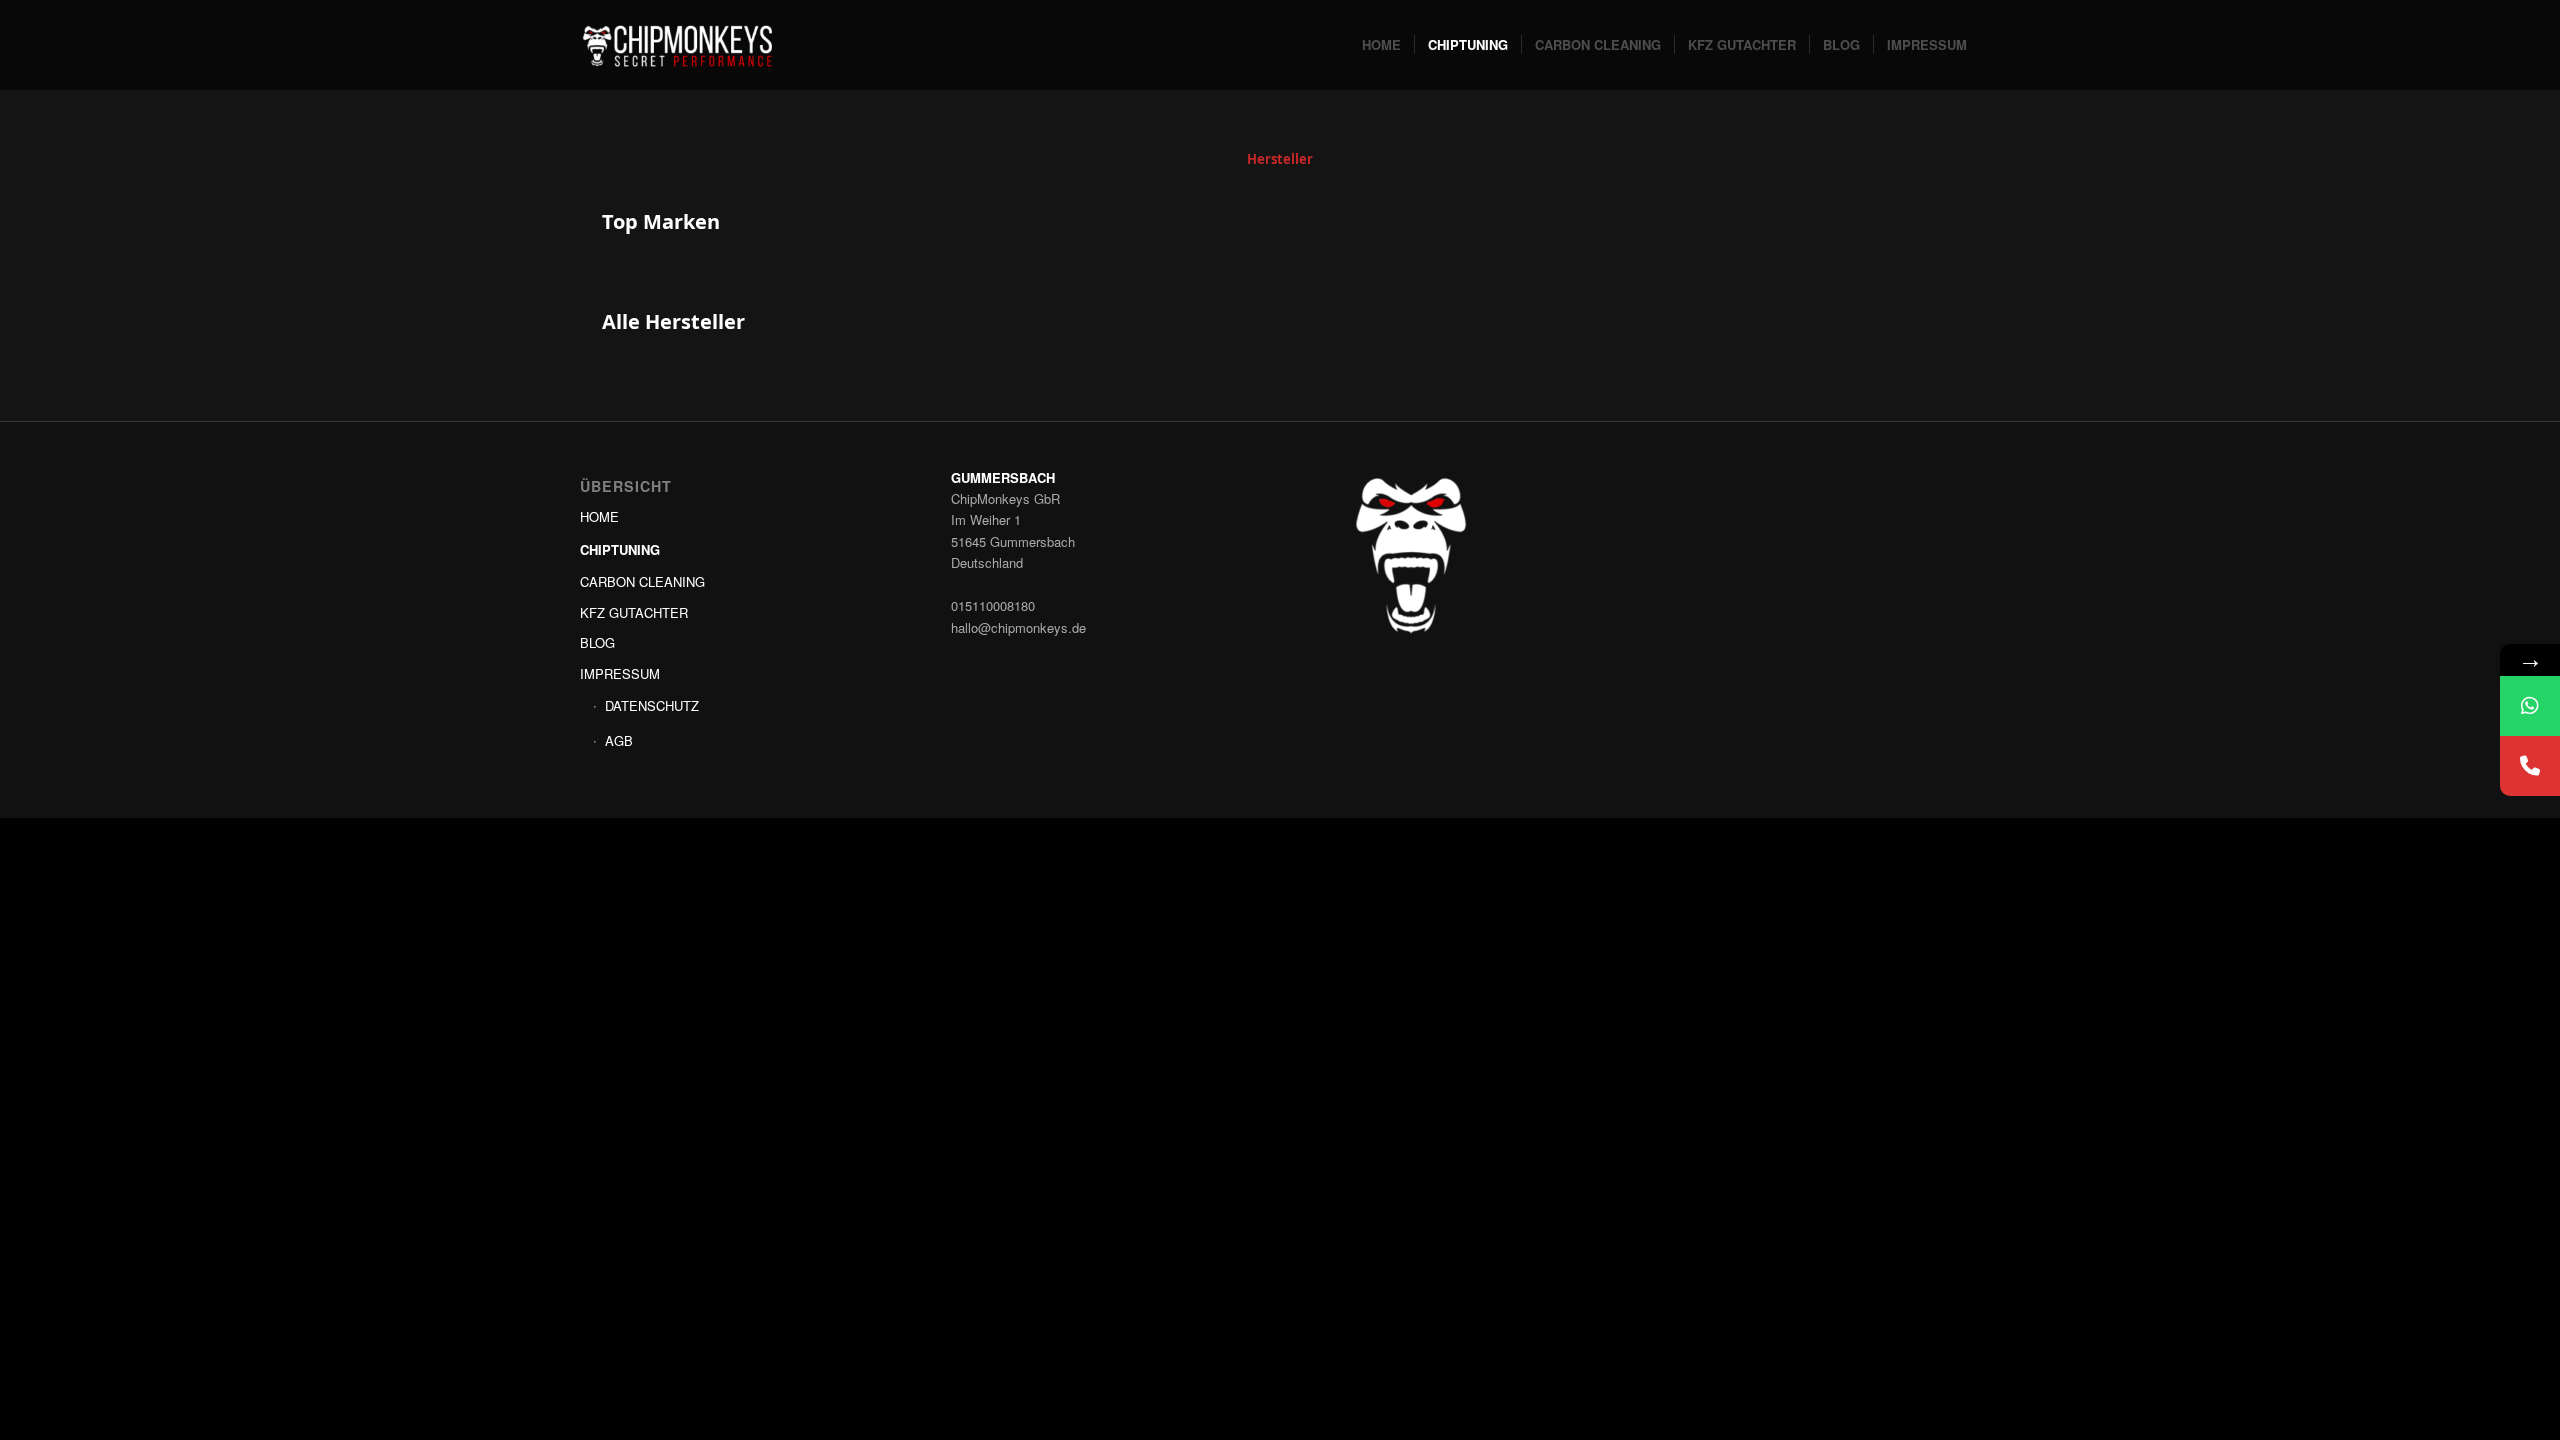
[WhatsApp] (2530, 706)
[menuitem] (1381, 45)
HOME (599, 516)
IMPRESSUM (620, 673)
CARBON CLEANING (642, 581)
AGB (619, 740)
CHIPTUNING (620, 549)
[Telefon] (2530, 766)
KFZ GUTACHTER (634, 612)
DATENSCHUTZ (652, 705)
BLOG (597, 642)
